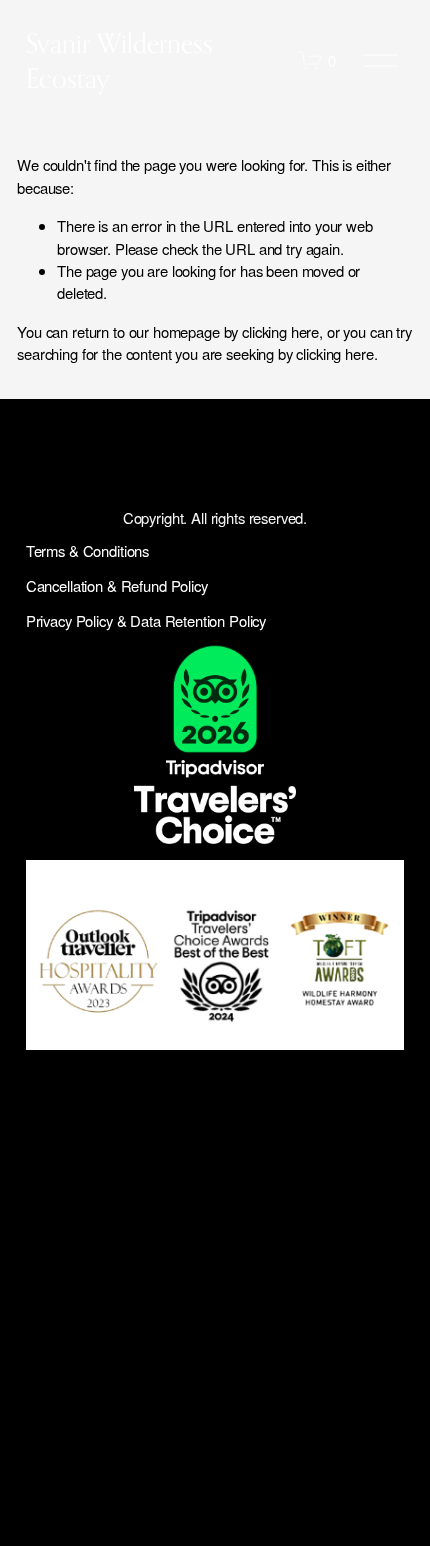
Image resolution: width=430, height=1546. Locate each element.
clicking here (280, 331)
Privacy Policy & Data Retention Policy (146, 620)
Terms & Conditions (87, 550)
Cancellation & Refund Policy (117, 585)
